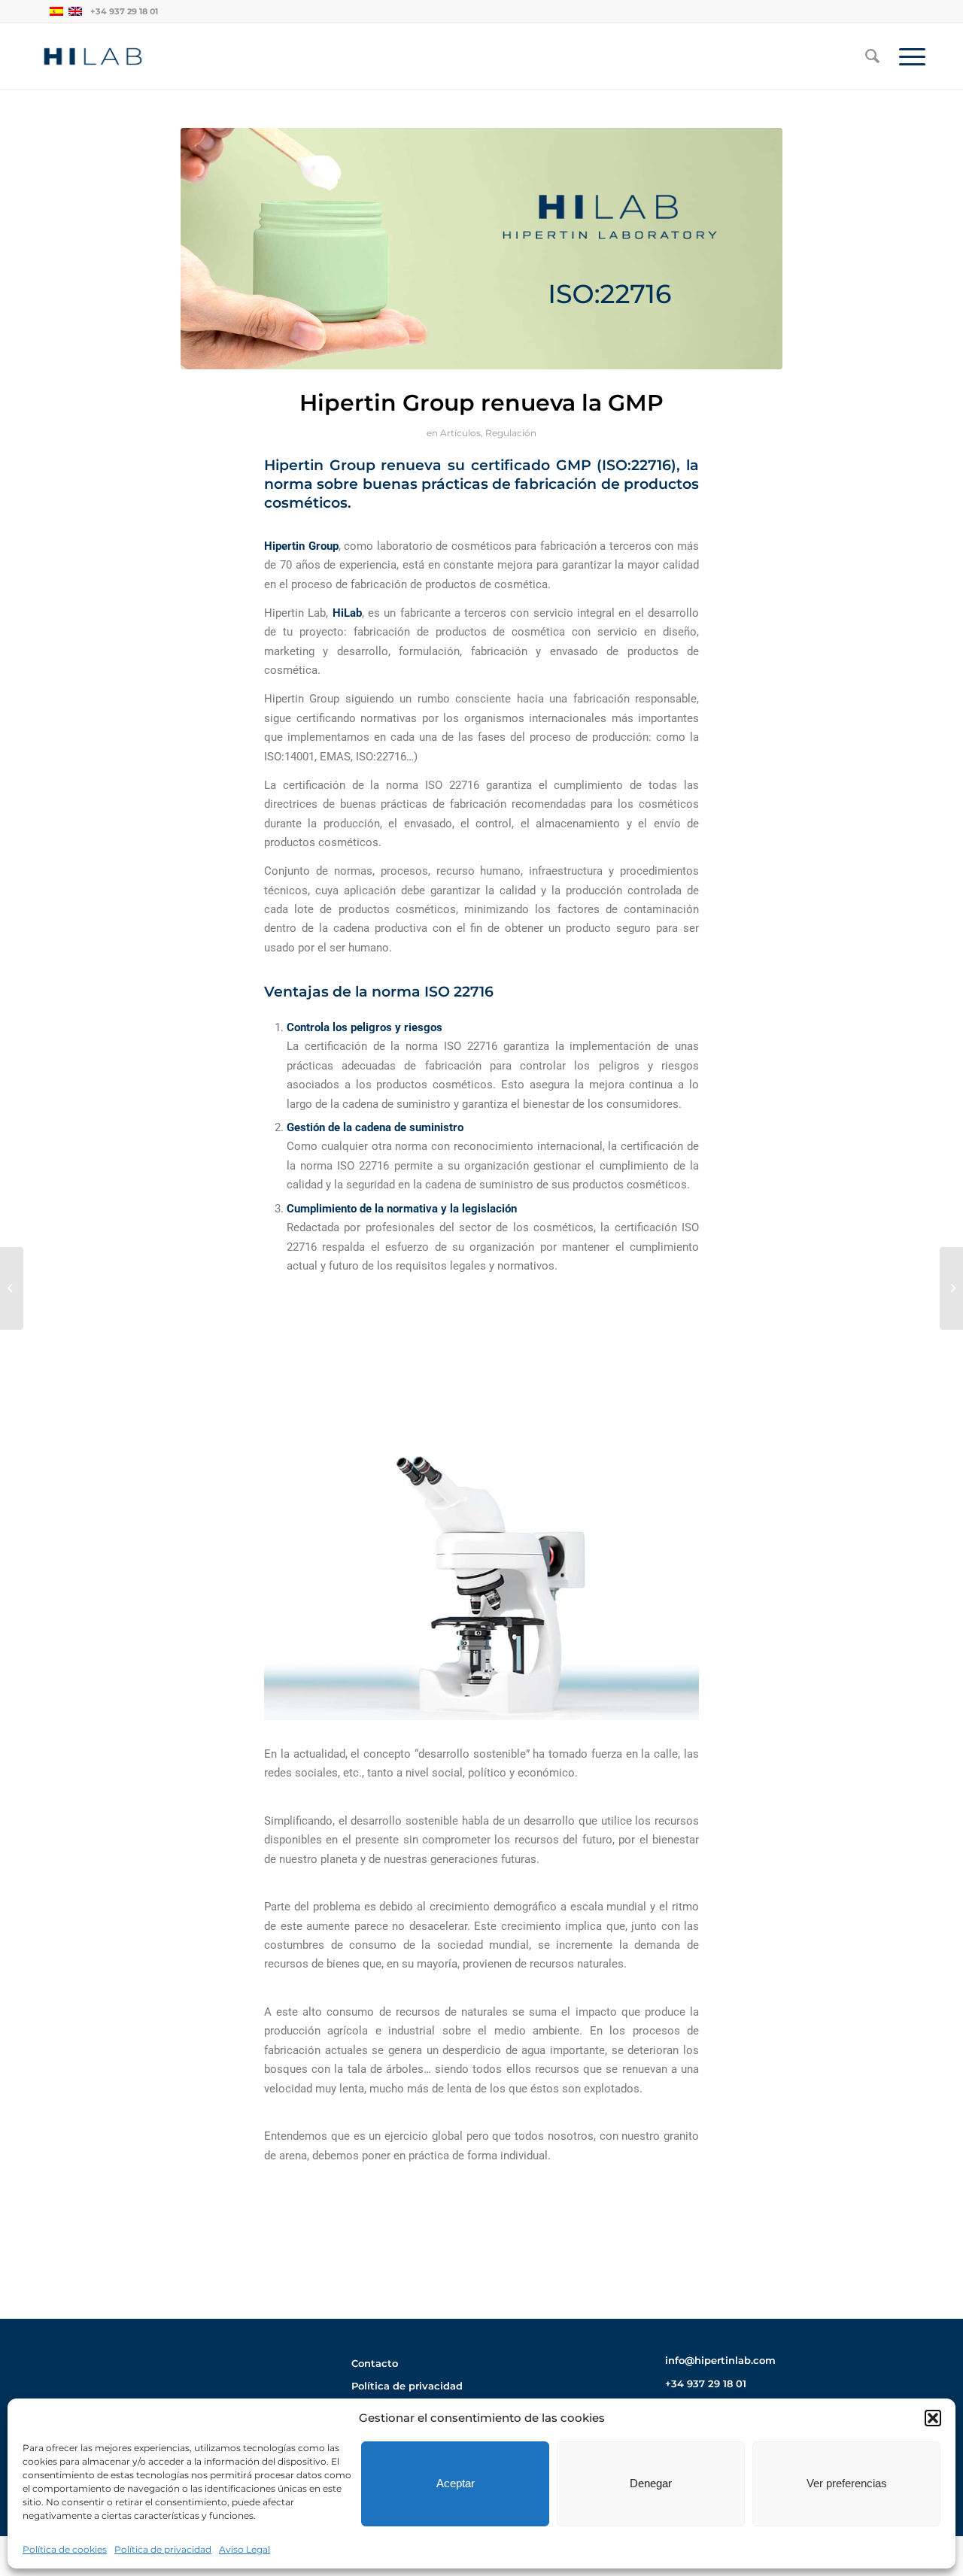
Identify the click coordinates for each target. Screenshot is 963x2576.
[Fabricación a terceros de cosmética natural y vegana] (12, 1288)
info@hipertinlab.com (720, 2360)
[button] (933, 2418)
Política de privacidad (163, 2549)
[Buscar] (872, 56)
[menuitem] (872, 56)
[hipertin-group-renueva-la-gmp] (481, 249)
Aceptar (456, 2483)
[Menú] (907, 56)
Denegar (651, 2483)
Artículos (460, 433)
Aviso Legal (245, 2549)
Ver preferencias (847, 2483)
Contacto (375, 2363)
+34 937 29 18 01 (124, 11)
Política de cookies (65, 2549)
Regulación (511, 433)
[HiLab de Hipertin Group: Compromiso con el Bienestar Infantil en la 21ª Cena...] (951, 1288)
